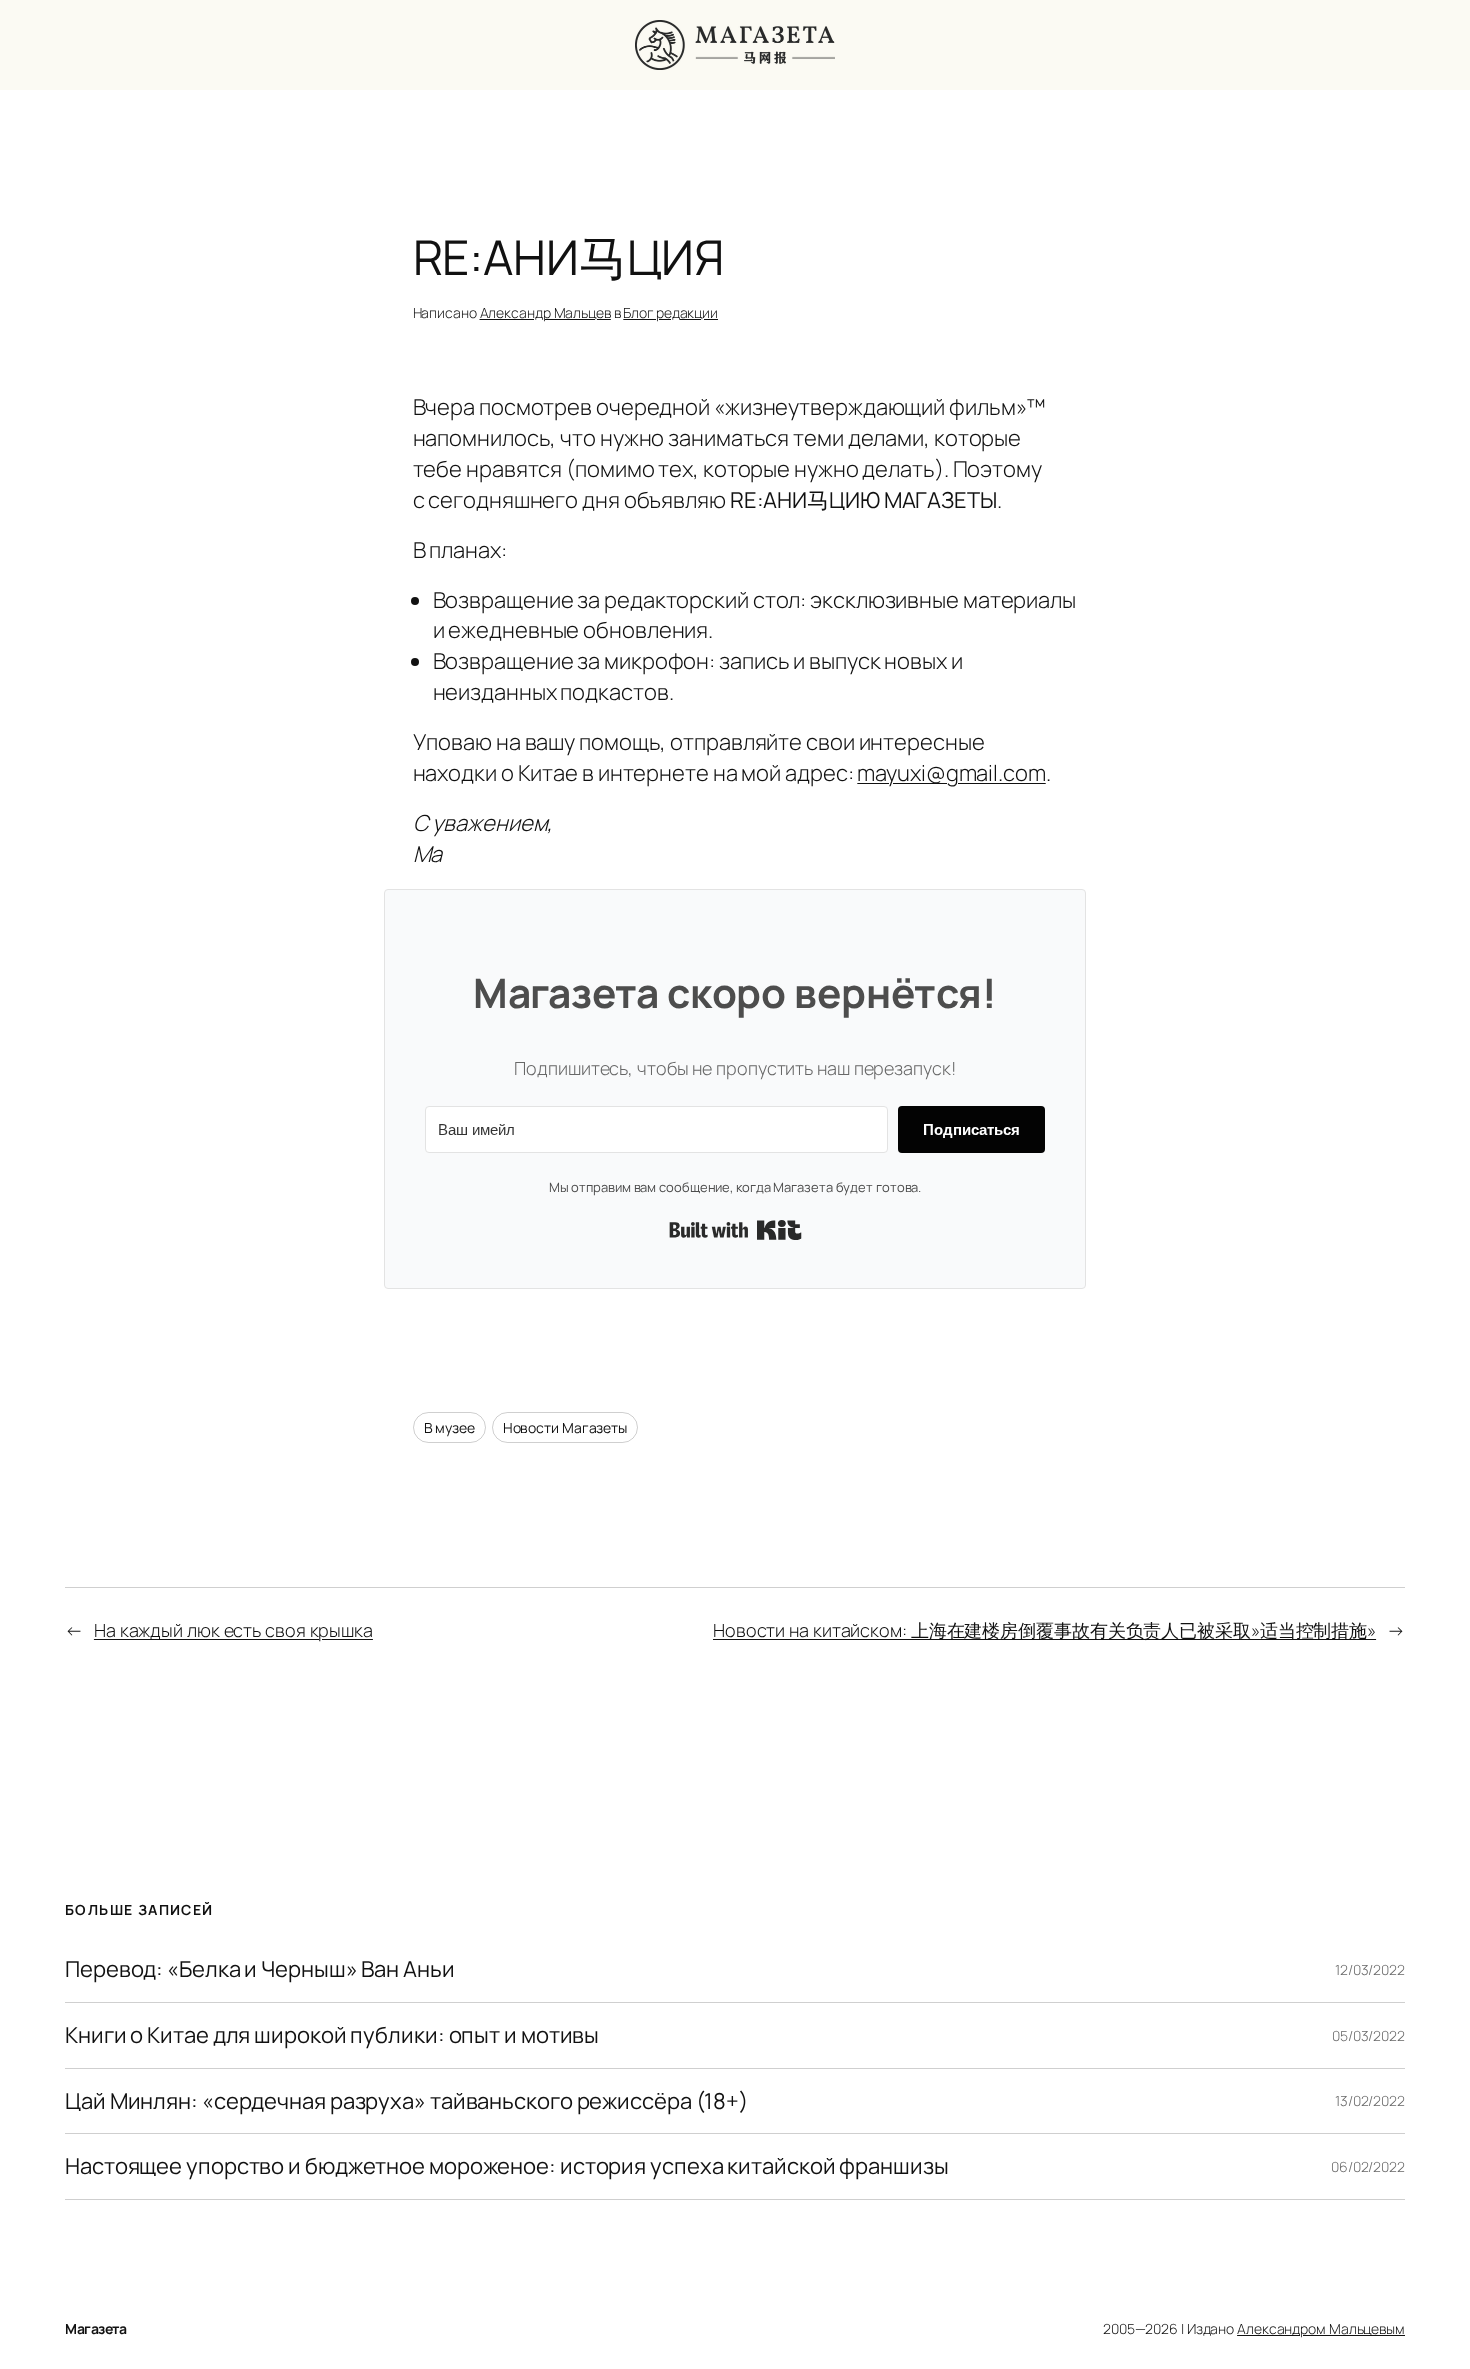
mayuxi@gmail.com (951, 773)
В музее (449, 1427)
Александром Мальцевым (1321, 2328)
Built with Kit (735, 1230)
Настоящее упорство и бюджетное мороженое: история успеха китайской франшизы (507, 2166)
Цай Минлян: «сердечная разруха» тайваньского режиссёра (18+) (406, 2101)
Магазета (95, 2328)
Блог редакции (670, 312)
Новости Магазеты (565, 1427)
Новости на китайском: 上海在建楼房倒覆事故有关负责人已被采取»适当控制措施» (1044, 1630)
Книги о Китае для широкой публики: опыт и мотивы (332, 2035)
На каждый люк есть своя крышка (233, 1630)
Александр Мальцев (545, 312)
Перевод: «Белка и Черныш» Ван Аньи (260, 1969)
